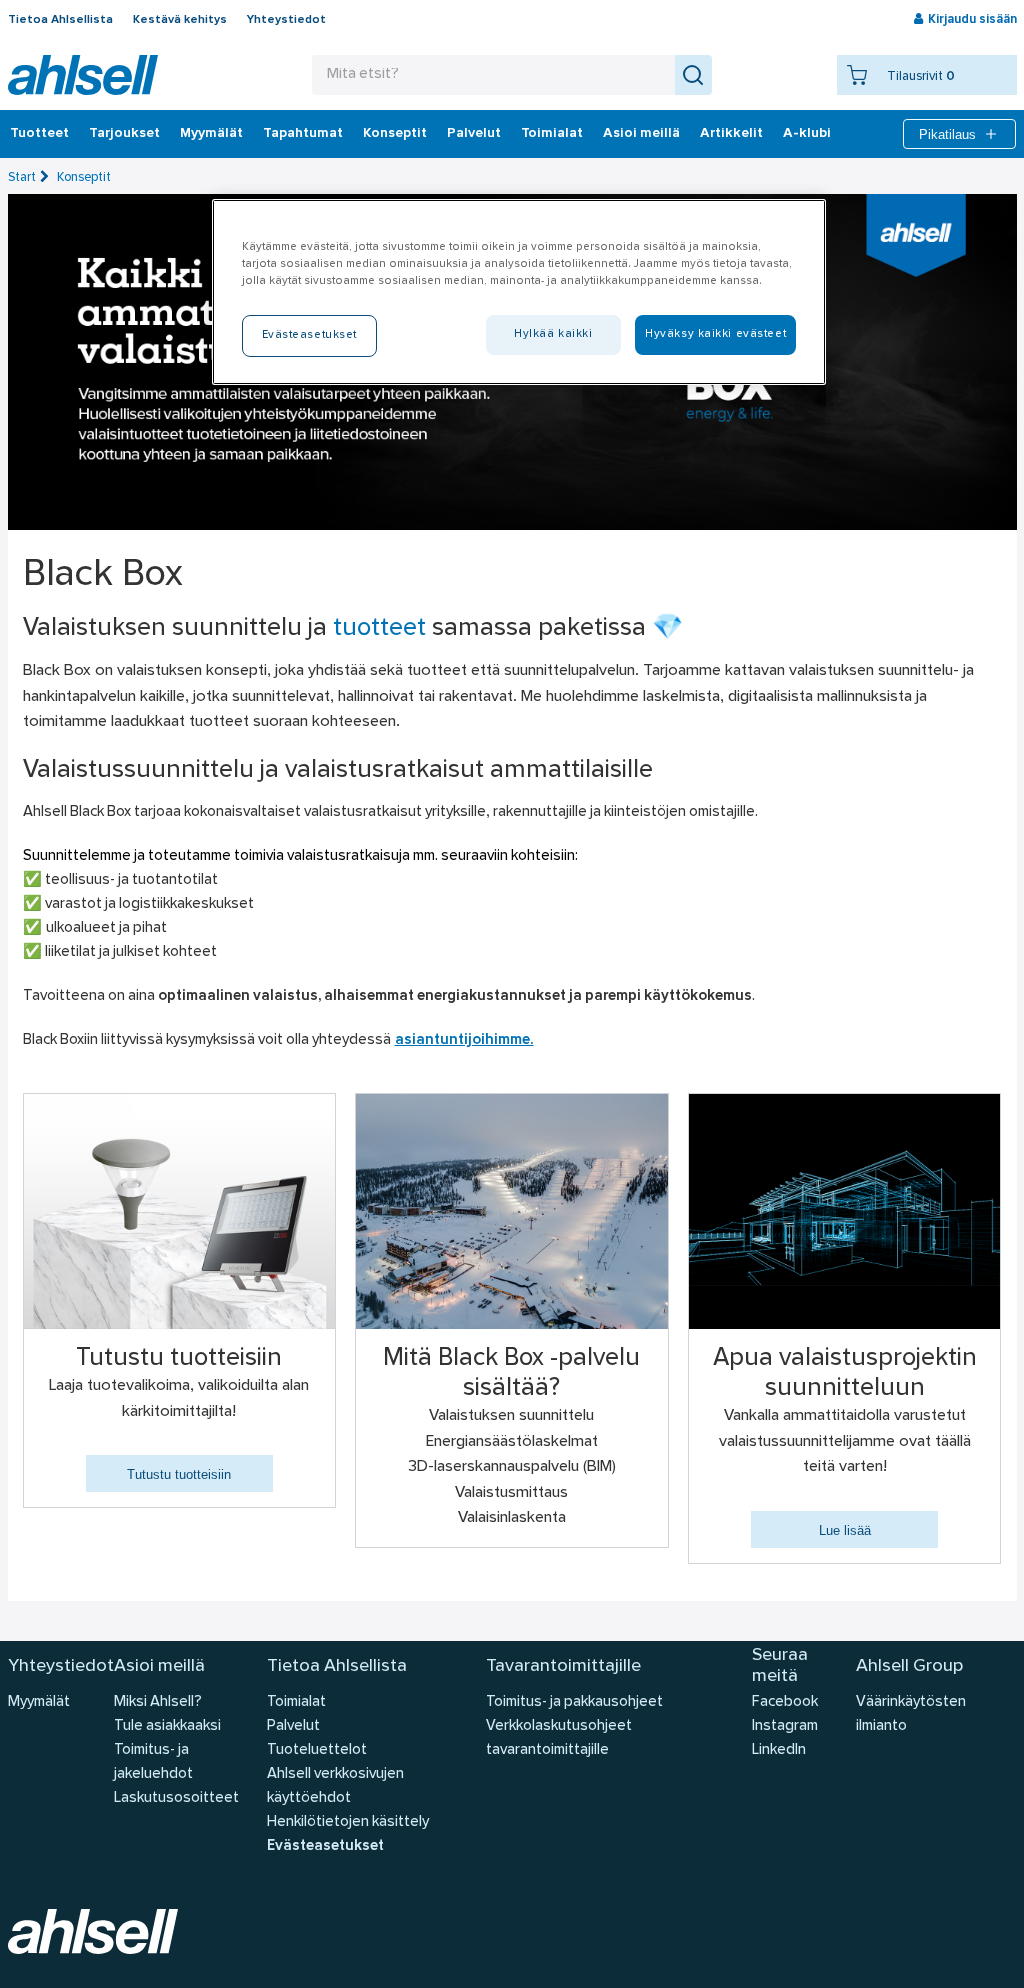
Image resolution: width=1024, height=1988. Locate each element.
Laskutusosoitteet (176, 1798)
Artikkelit (731, 134)
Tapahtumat (303, 134)
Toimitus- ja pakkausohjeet (574, 1702)
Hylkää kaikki (553, 334)
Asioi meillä (641, 134)
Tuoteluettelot (317, 1750)
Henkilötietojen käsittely (348, 1822)
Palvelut (474, 134)
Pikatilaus (947, 134)
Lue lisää (845, 1530)
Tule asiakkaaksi (167, 1726)
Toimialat (552, 134)
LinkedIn (779, 1750)
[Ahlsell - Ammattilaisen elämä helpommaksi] (83, 75)
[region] (519, 292)
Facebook (785, 1702)
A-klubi (807, 134)
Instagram (785, 1726)
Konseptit (395, 134)
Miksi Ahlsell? (158, 1702)
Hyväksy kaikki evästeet (715, 334)
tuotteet (379, 629)
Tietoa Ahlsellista (60, 20)
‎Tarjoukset (124, 134)
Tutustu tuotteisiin (179, 1474)
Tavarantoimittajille (563, 1666)
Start (22, 177)
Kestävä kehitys (180, 20)
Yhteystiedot (286, 20)
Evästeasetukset (325, 1846)
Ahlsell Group (909, 1666)
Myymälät (211, 134)
